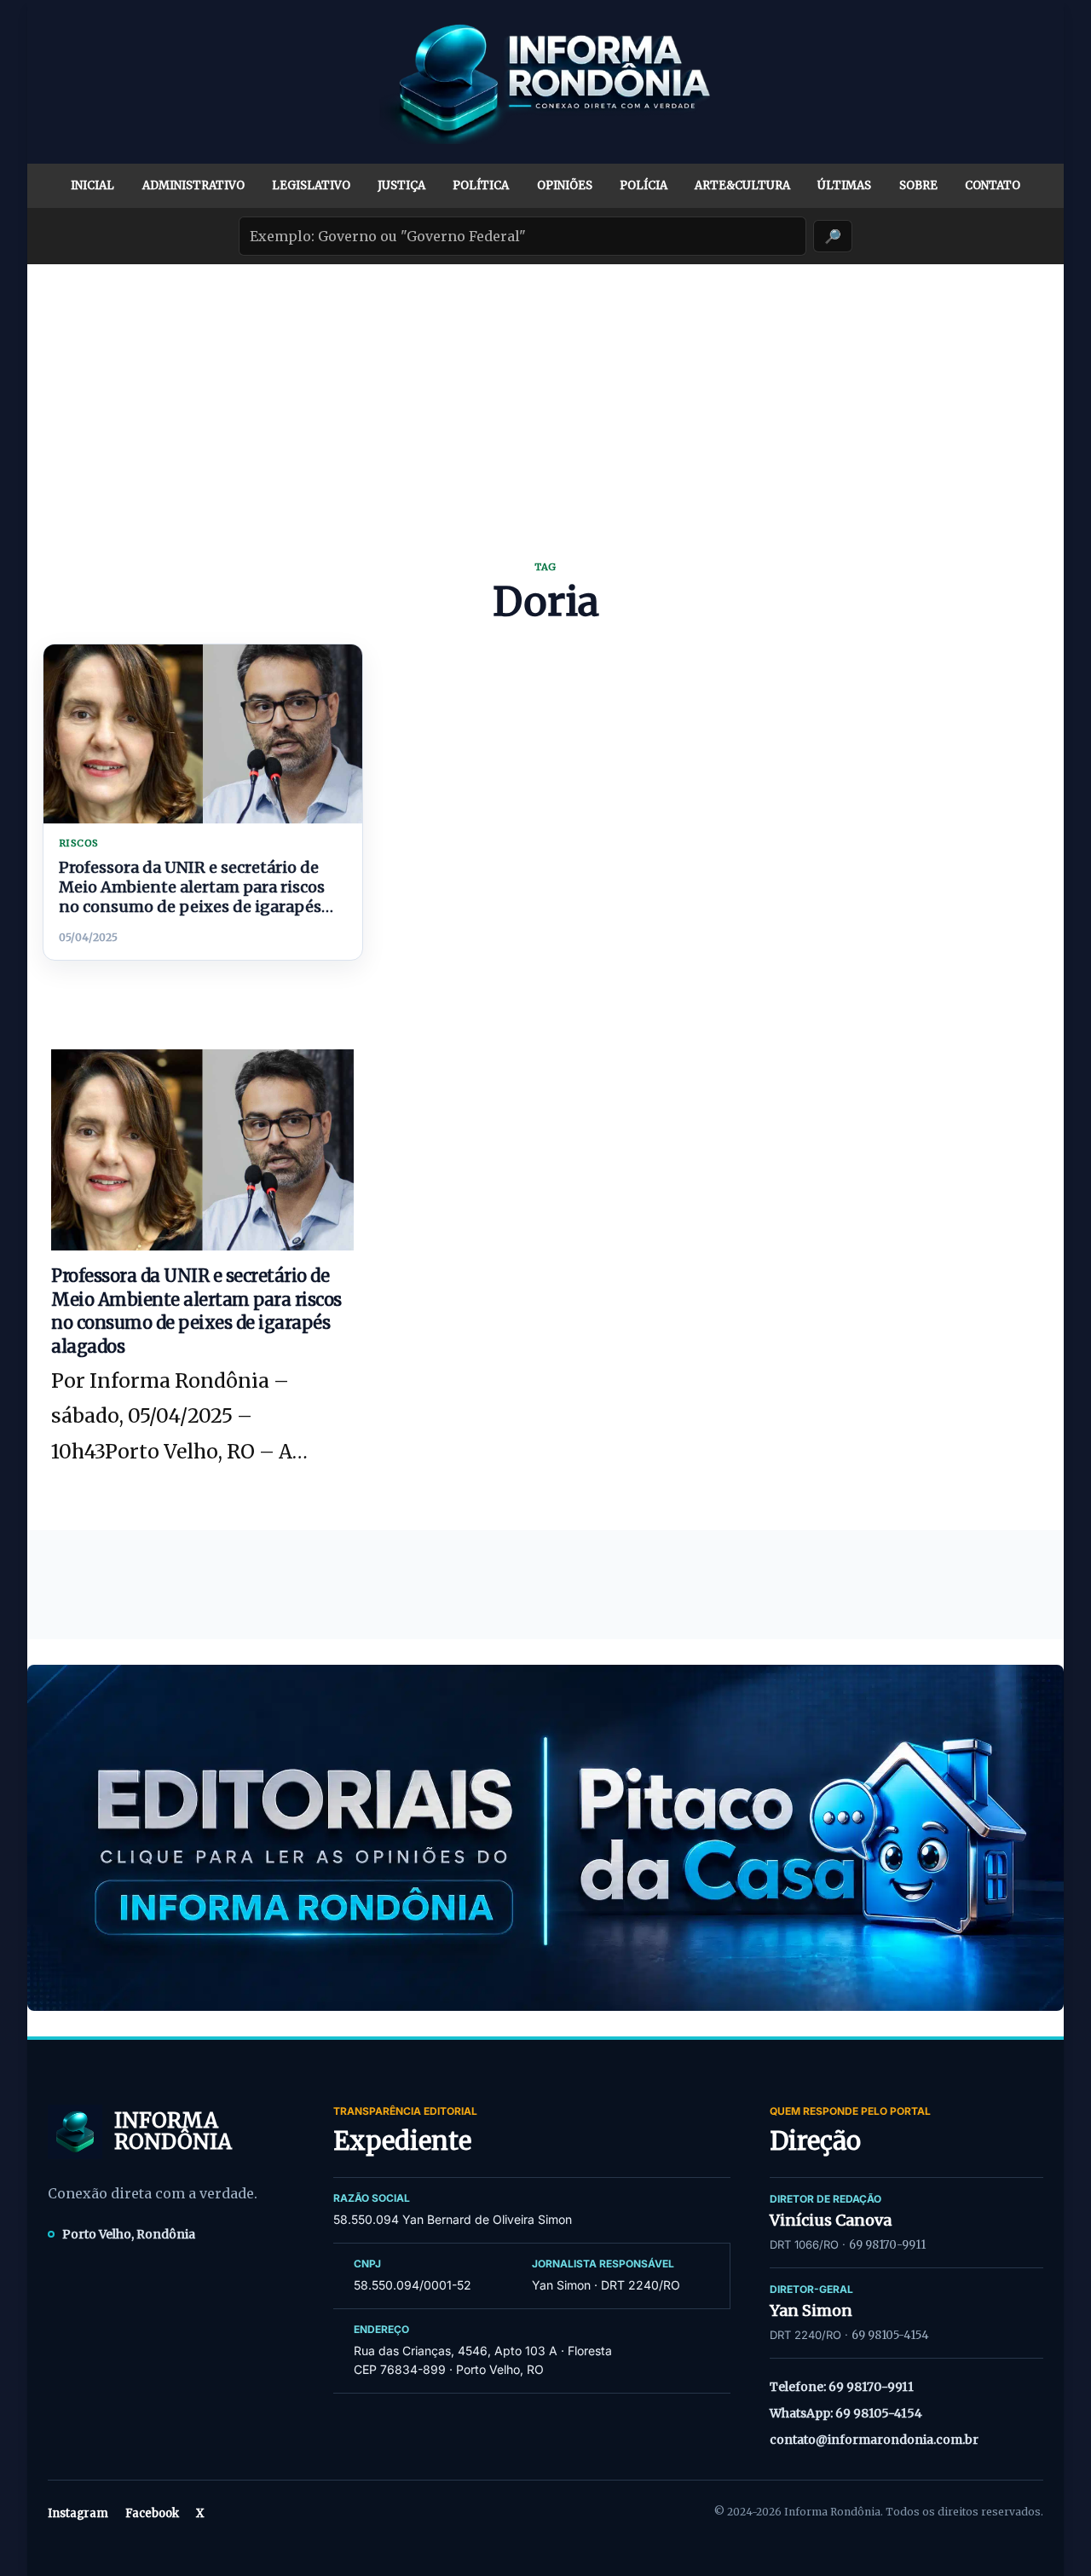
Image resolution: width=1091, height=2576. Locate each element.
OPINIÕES (565, 185)
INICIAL (92, 185)
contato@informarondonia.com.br (874, 2440)
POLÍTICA (481, 185)
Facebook (152, 2513)
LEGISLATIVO (311, 185)
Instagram (78, 2513)
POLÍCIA (644, 185)
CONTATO (993, 185)
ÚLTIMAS (844, 185)
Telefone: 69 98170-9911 (842, 2387)
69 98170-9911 (887, 2245)
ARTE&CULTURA (742, 185)
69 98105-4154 (890, 2335)
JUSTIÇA (401, 185)
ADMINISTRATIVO (193, 185)
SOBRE (918, 185)
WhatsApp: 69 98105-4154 (846, 2413)
